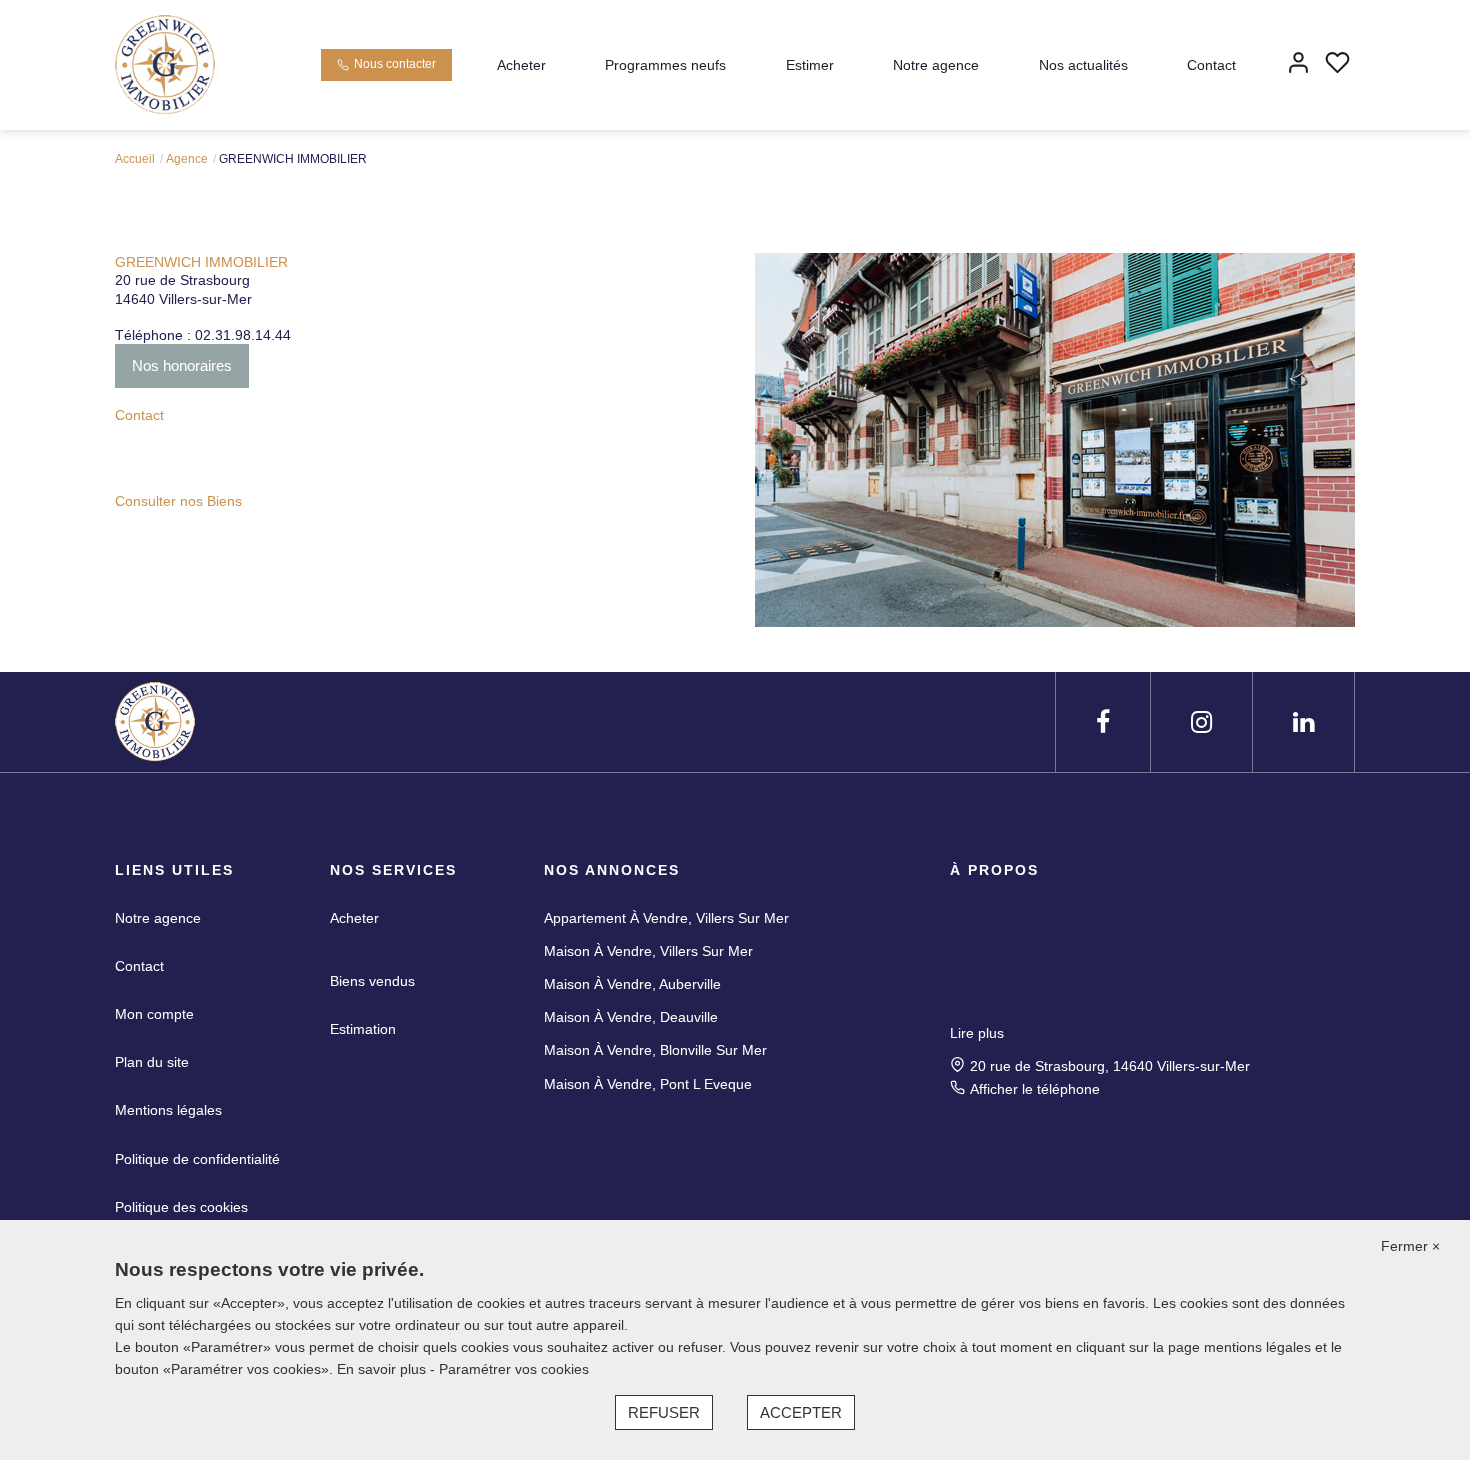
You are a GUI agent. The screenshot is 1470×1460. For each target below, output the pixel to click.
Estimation (363, 1029)
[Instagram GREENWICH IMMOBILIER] (1201, 722)
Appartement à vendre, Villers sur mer (666, 918)
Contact (1211, 65)
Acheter (521, 65)
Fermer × (1410, 1246)
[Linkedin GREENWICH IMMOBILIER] (1303, 722)
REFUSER (664, 1412)
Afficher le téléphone (1035, 1089)
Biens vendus (372, 981)
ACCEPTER (801, 1412)
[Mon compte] (1298, 64)
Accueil (135, 159)
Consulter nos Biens (178, 501)
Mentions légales (168, 1110)
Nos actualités (1083, 65)
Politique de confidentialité (197, 1159)
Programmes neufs (665, 65)
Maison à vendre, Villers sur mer (648, 951)
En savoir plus (383, 1369)
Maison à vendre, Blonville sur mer (655, 1050)
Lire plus (977, 1033)
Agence (187, 159)
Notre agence (936, 65)
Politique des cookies (181, 1207)
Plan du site (152, 1062)
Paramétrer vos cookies (514, 1369)
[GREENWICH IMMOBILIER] (165, 64)
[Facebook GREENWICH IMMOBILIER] (1103, 722)
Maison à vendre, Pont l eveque (648, 1084)
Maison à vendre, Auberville (632, 984)
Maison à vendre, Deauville (631, 1017)
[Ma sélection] (1337, 64)
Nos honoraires (182, 365)
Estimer (810, 65)
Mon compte (154, 1014)
